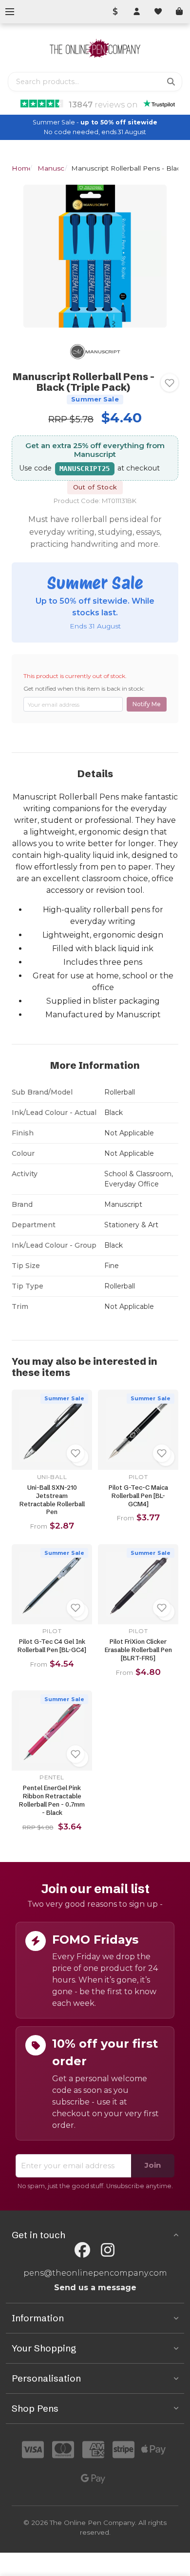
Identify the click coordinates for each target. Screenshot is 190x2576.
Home (22, 168)
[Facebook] (82, 2250)
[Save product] (170, 383)
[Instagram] (108, 2250)
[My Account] (136, 12)
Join (153, 2165)
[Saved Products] (158, 12)
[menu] (10, 12)
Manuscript (56, 168)
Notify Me (147, 704)
